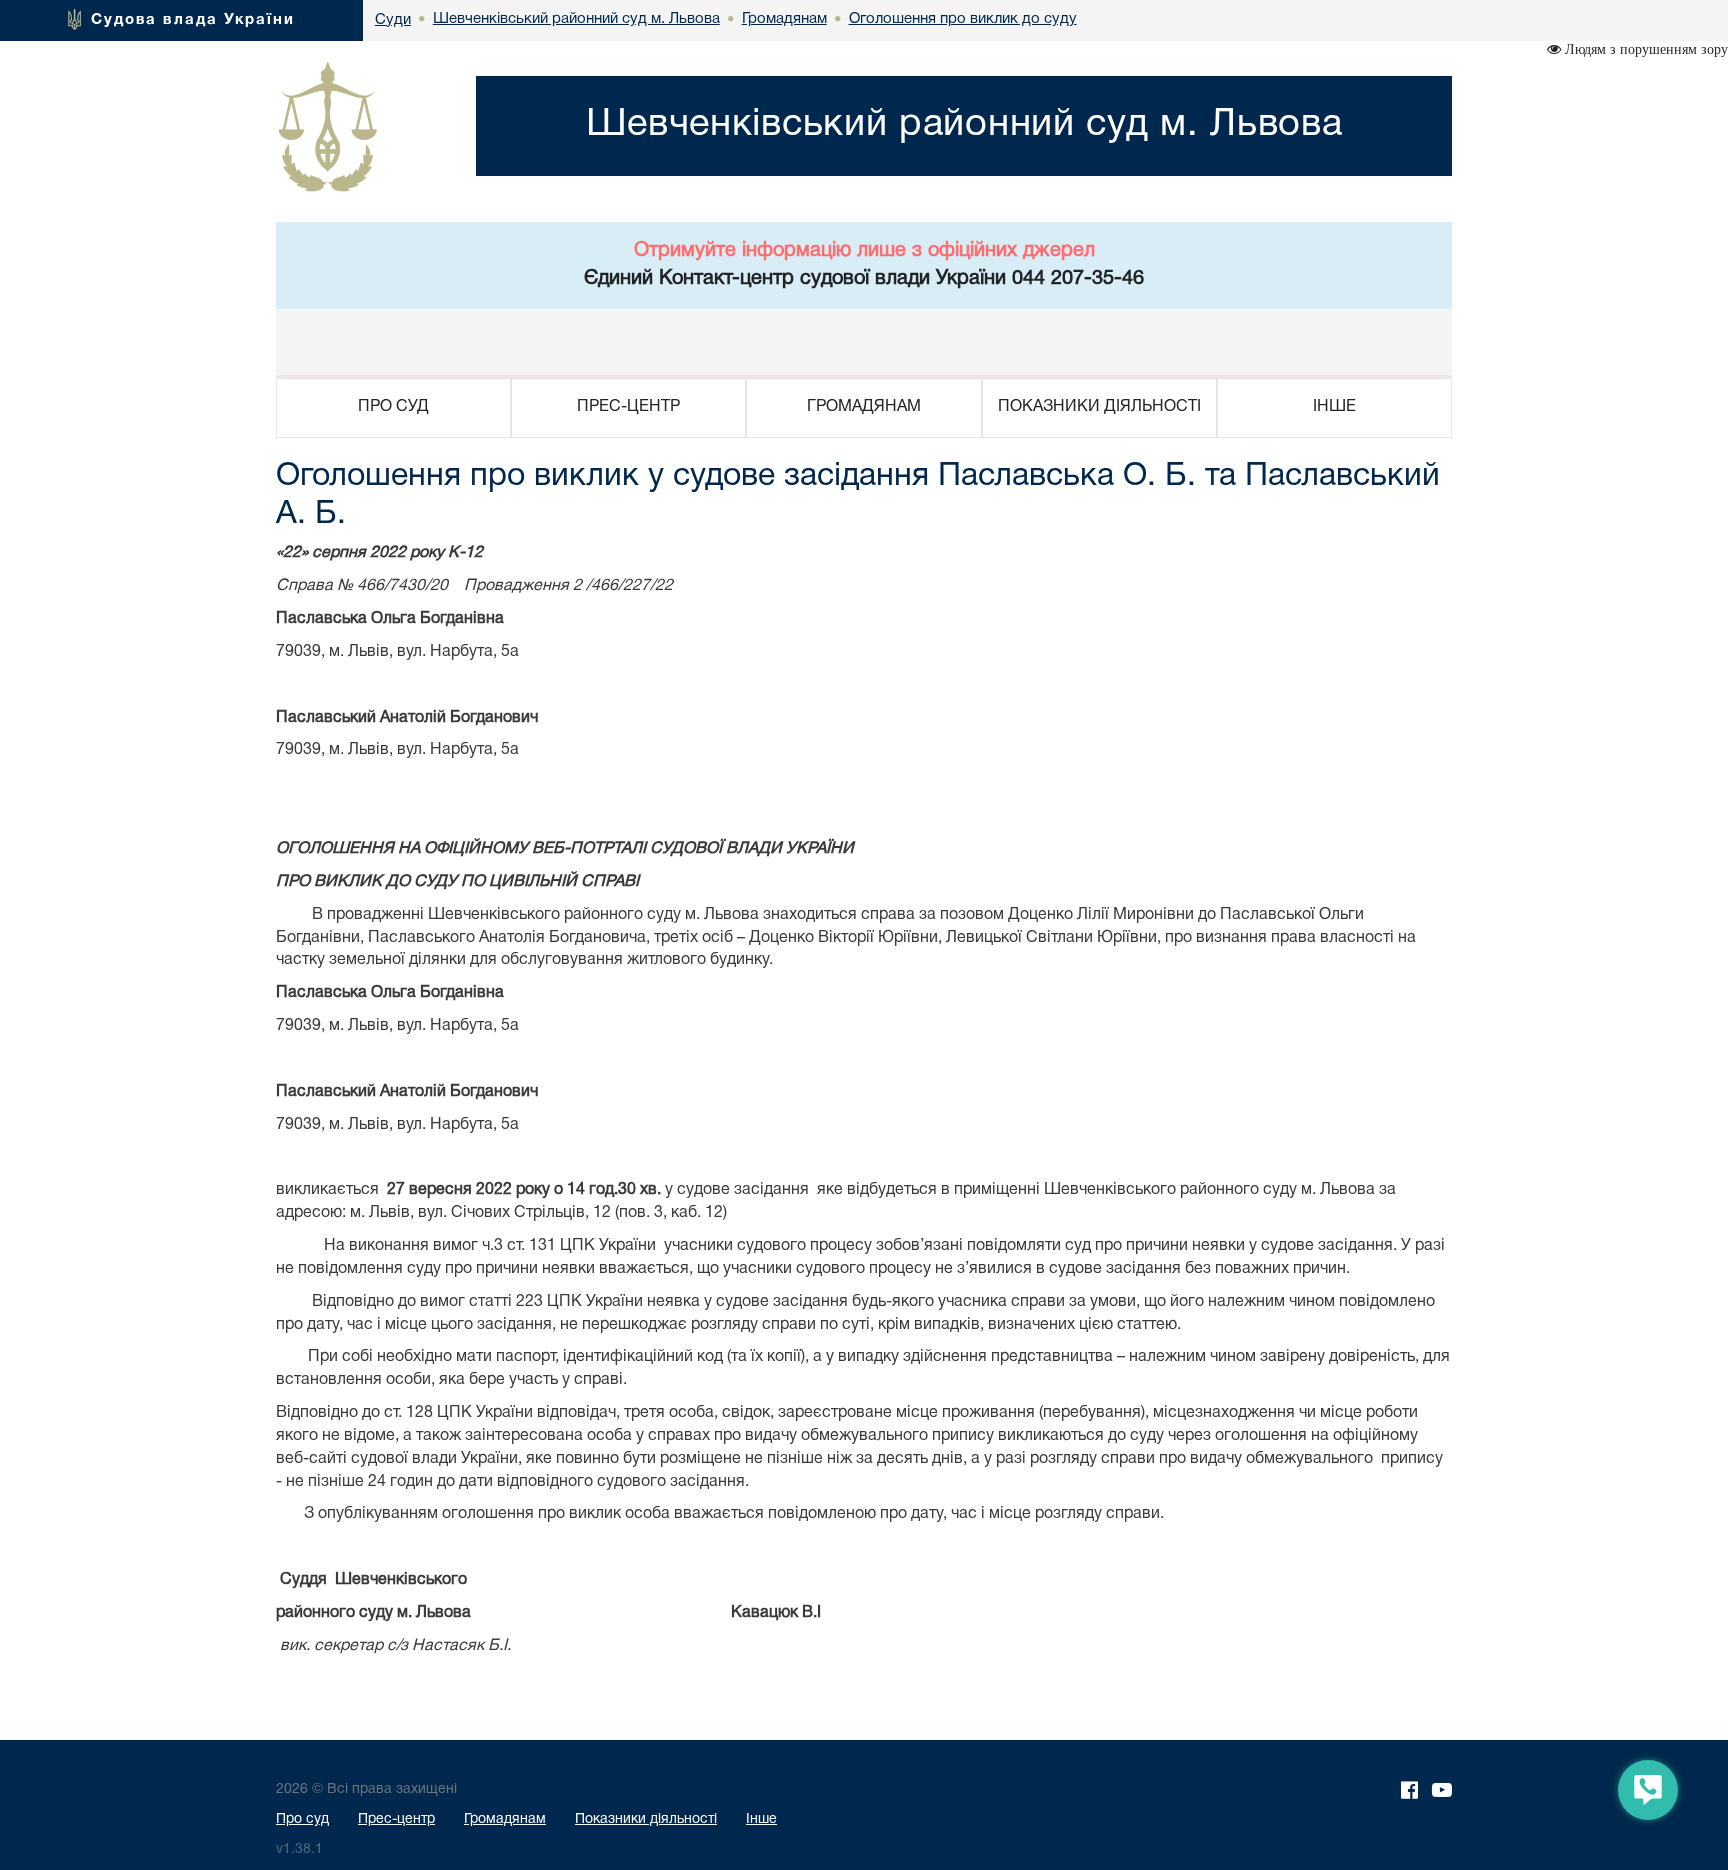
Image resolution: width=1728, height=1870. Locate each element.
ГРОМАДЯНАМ (864, 407)
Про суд (302, 1819)
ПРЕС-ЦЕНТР (628, 407)
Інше (761, 1819)
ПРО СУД (393, 407)
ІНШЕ (1334, 407)
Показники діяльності (646, 1819)
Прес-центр (396, 1819)
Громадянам (505, 1819)
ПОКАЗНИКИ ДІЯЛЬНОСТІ (1099, 407)
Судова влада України (193, 20)
